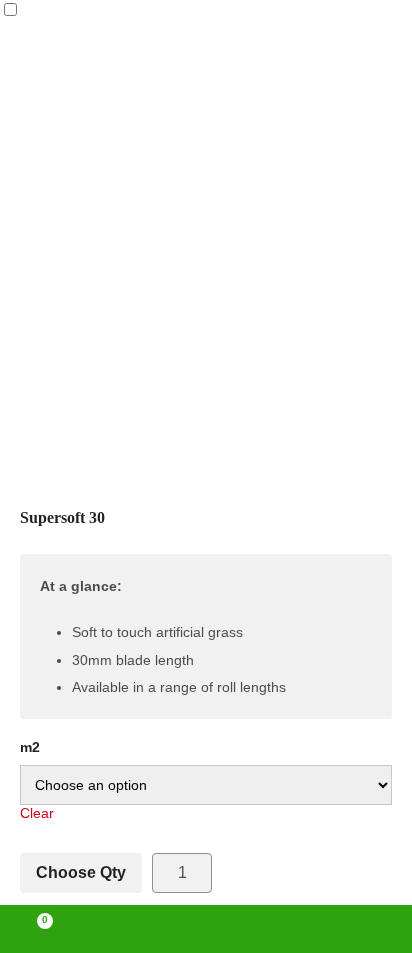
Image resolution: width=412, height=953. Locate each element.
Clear (37, 813)
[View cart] (36, 929)
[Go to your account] (123, 929)
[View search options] (288, 929)
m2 (30, 747)
